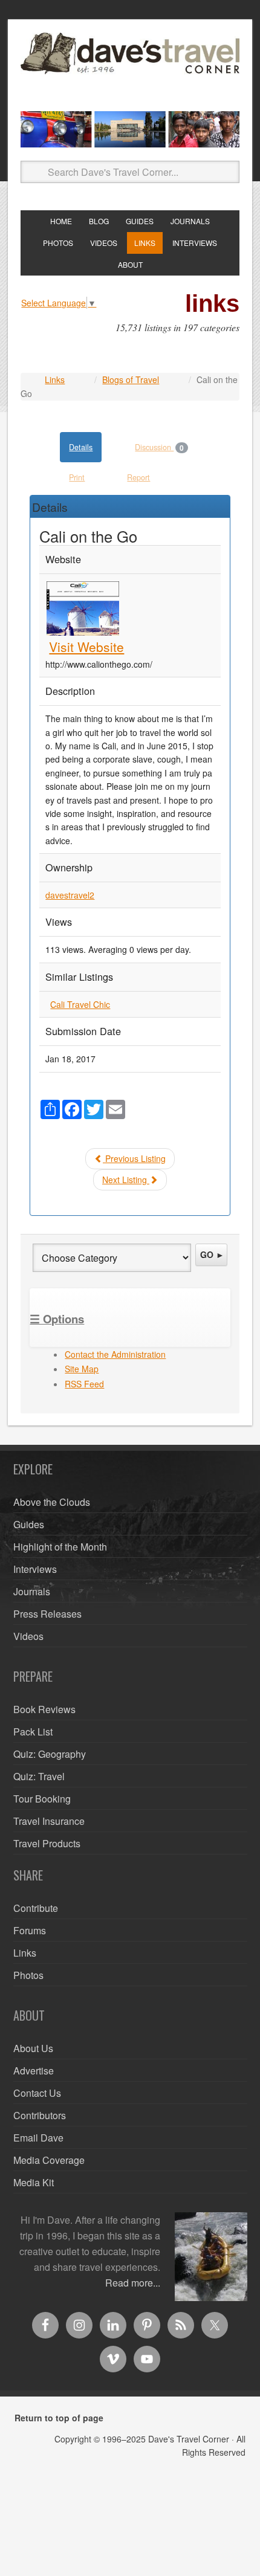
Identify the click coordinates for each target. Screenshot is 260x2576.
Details (81, 447)
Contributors (40, 2115)
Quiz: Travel (39, 1776)
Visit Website (86, 647)
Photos (28, 1975)
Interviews (35, 1569)
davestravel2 (70, 895)
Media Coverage (49, 2160)
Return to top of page (59, 2418)
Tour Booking (42, 1799)
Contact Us (37, 2093)
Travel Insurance (49, 1821)
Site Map (82, 1369)
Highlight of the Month (60, 1547)
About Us (33, 2048)
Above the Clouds (52, 1502)
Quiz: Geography (50, 1754)
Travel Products (47, 1843)
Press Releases (47, 1614)
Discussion (159, 448)
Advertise (34, 2071)
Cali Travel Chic (80, 1004)
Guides (29, 1524)
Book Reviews (44, 1709)
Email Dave (38, 2138)
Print (77, 477)
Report (138, 477)
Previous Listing (134, 1158)
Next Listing (126, 1180)
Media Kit (34, 2182)
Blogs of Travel (131, 379)
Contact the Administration (115, 1354)
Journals (32, 1591)
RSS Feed (84, 1384)
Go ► (212, 1254)
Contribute (36, 1908)
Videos (28, 1636)
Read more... (133, 2283)
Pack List (33, 1732)
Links (55, 379)
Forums (30, 1930)
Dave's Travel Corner (130, 67)
